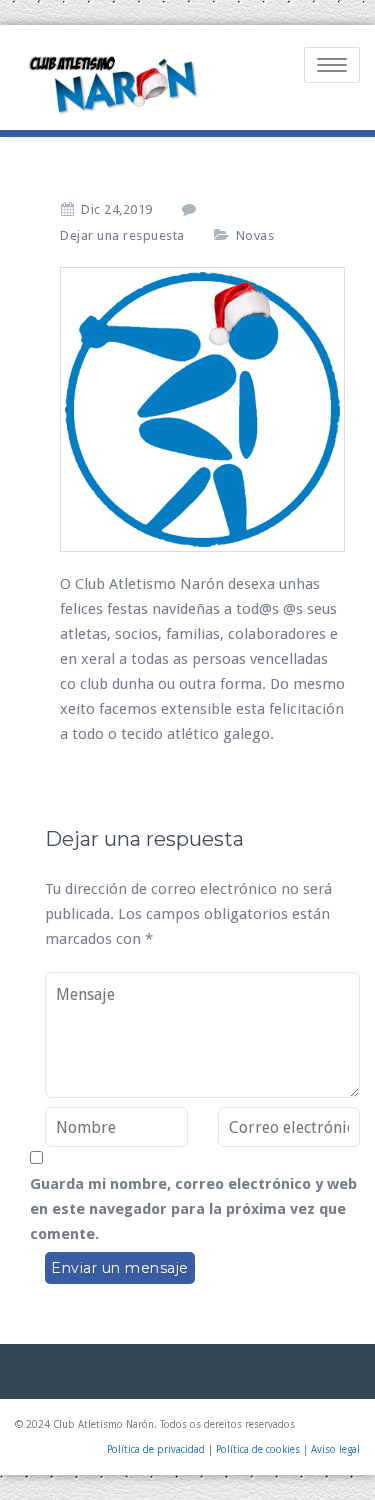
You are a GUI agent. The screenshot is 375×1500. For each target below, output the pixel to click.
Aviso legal (335, 1449)
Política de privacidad (156, 1449)
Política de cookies (258, 1449)
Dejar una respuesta (122, 235)
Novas (255, 235)
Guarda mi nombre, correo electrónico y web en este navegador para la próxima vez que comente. (193, 1209)
